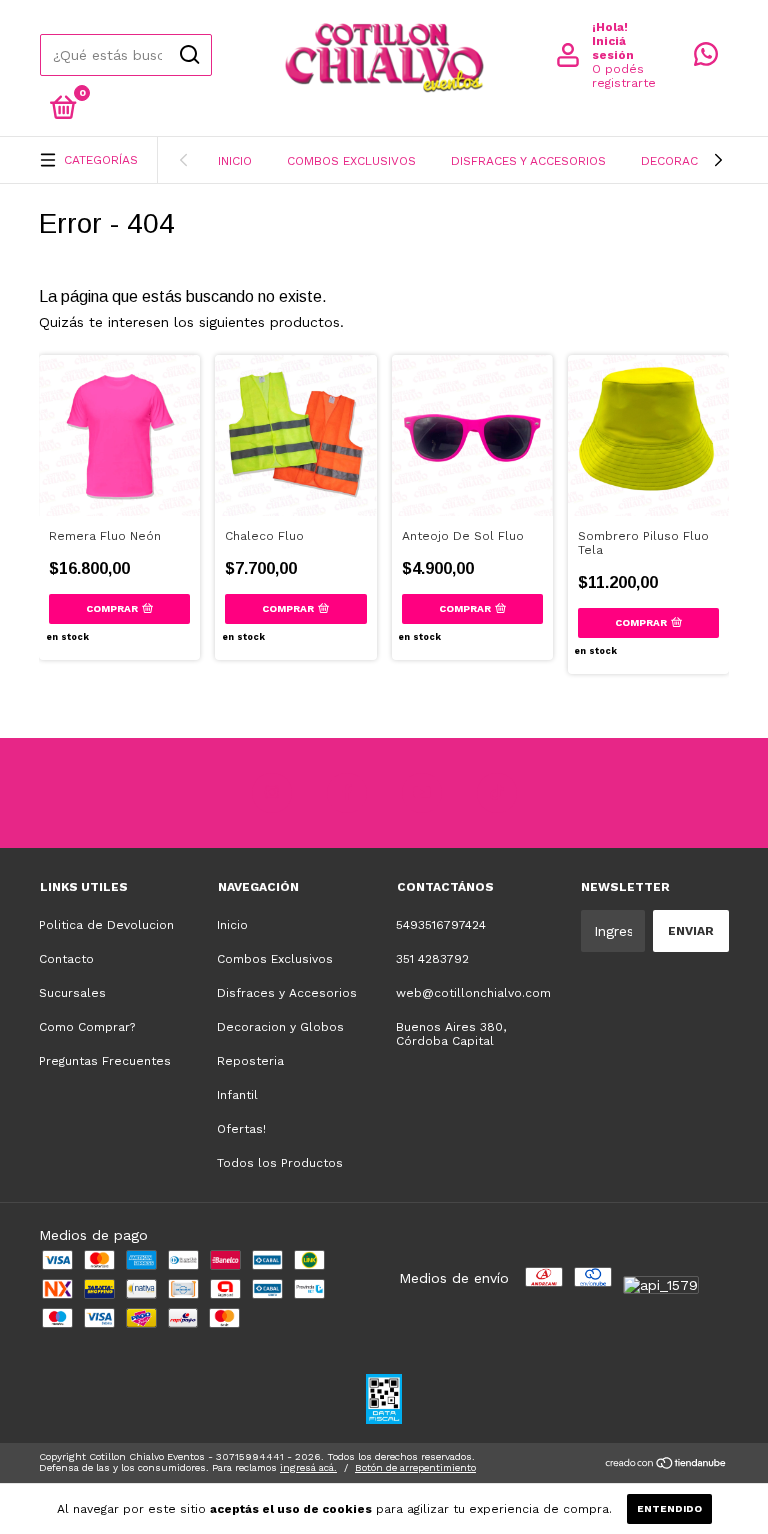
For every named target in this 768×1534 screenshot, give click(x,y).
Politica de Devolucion (106, 925)
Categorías (101, 160)
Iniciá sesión (613, 48)
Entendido (669, 1508)
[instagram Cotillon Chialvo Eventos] (272, 793)
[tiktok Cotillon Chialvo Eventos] (497, 793)
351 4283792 (432, 959)
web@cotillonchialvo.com (473, 993)
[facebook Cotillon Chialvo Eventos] (347, 793)
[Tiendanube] (666, 1465)
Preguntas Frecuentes (105, 1061)
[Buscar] (188, 55)
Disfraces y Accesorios (528, 161)
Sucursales (72, 993)
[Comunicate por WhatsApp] (706, 59)
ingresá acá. (308, 1467)
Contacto (66, 959)
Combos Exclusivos (351, 161)
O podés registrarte (624, 76)
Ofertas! (241, 1129)
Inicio (235, 161)
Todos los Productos (280, 1163)
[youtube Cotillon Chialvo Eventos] (422, 793)
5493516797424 (441, 925)
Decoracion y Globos (280, 1027)
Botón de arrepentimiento (415, 1467)
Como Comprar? (87, 1027)
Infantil (237, 1095)
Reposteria (250, 1061)
